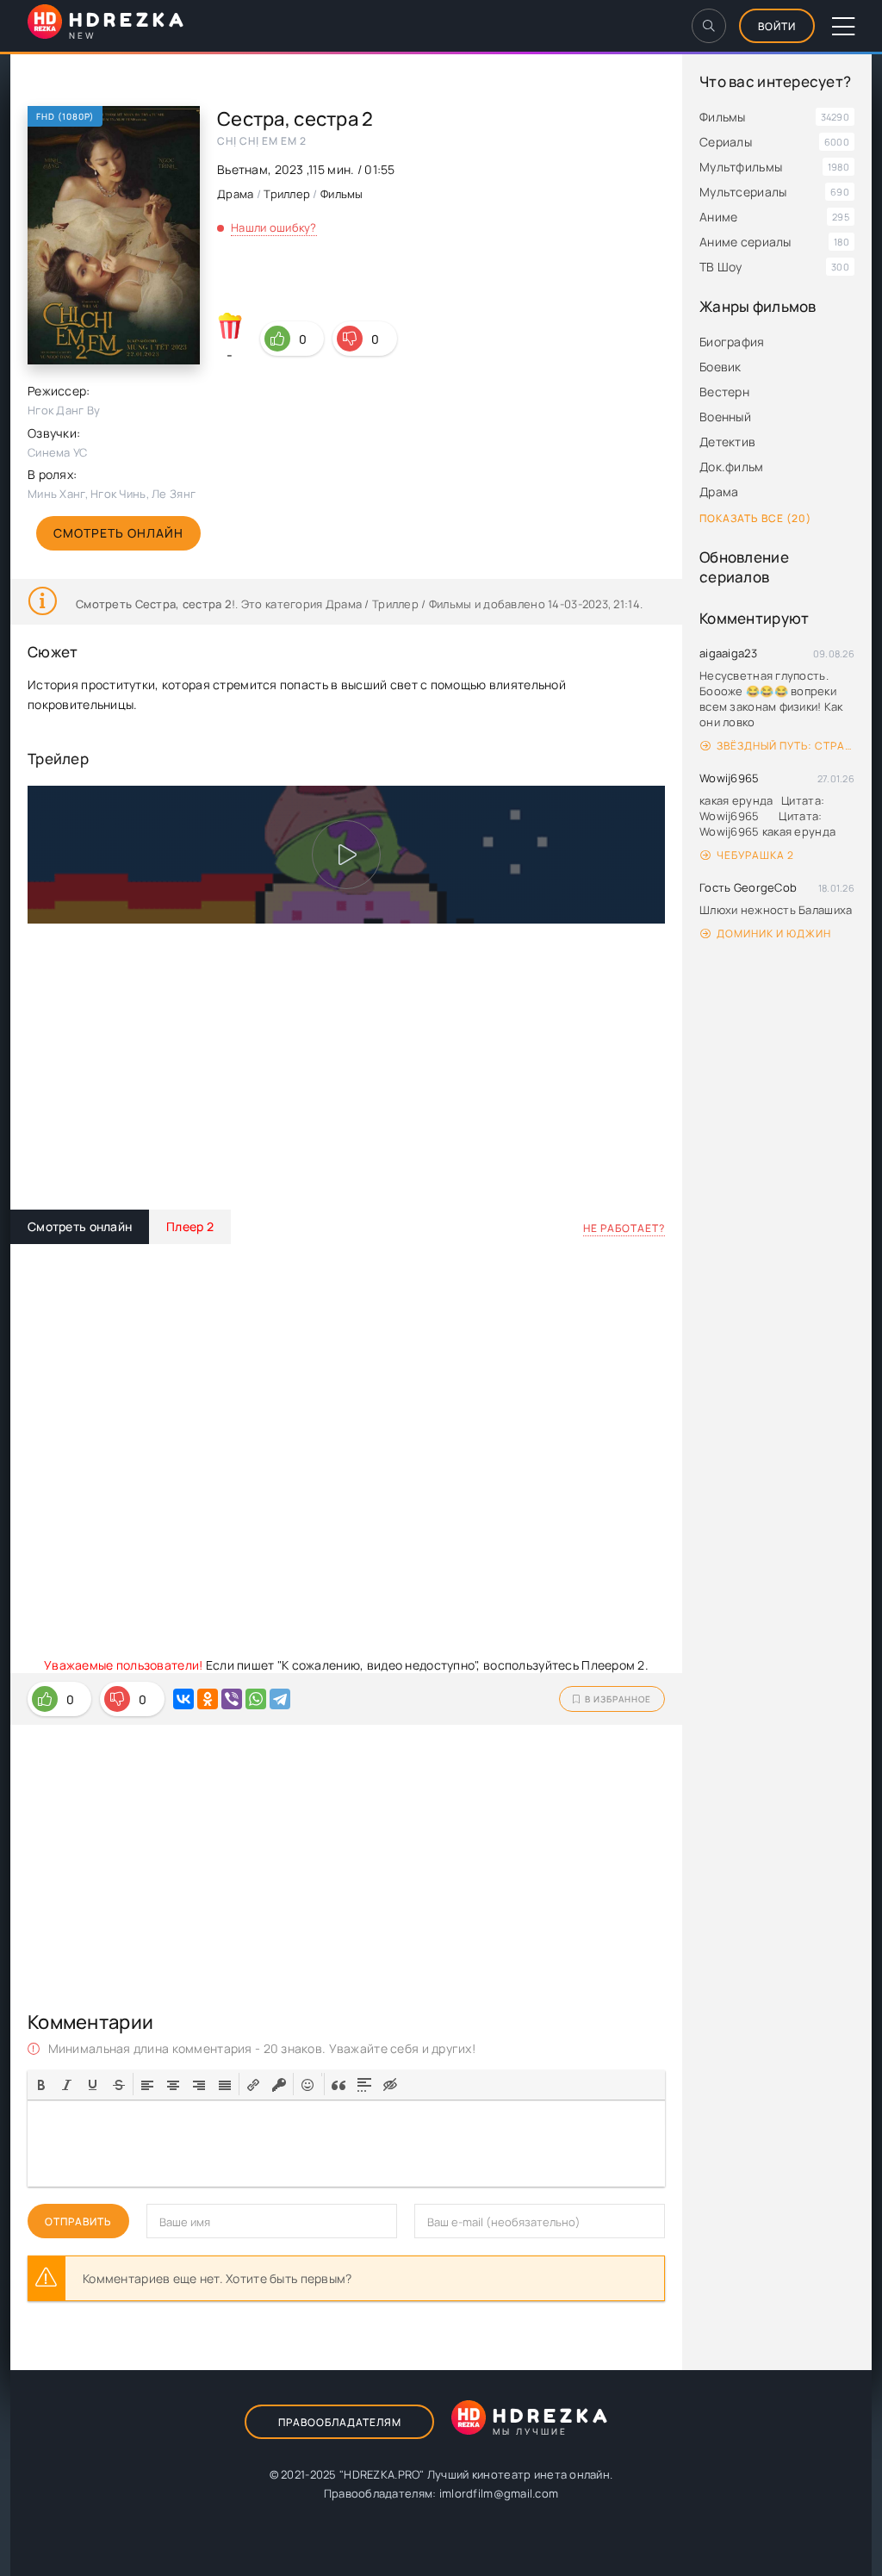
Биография (732, 342)
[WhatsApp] (256, 1699)
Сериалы (726, 142)
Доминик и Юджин (774, 933)
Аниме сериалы (745, 242)
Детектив (727, 442)
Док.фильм (732, 467)
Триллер (287, 194)
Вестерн (724, 392)
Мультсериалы (743, 192)
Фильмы (723, 117)
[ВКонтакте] (183, 1699)
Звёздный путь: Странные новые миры (786, 746)
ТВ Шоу (721, 267)
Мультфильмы (741, 167)
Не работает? (624, 1228)
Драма (719, 492)
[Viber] (232, 1699)
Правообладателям (340, 2422)
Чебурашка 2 (755, 855)
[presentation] (41, 2083)
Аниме (718, 217)
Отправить (78, 2221)
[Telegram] (280, 1699)
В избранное (618, 1699)
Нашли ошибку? (274, 227)
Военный (725, 417)
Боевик (721, 367)
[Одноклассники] (208, 1699)
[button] (41, 2084)
